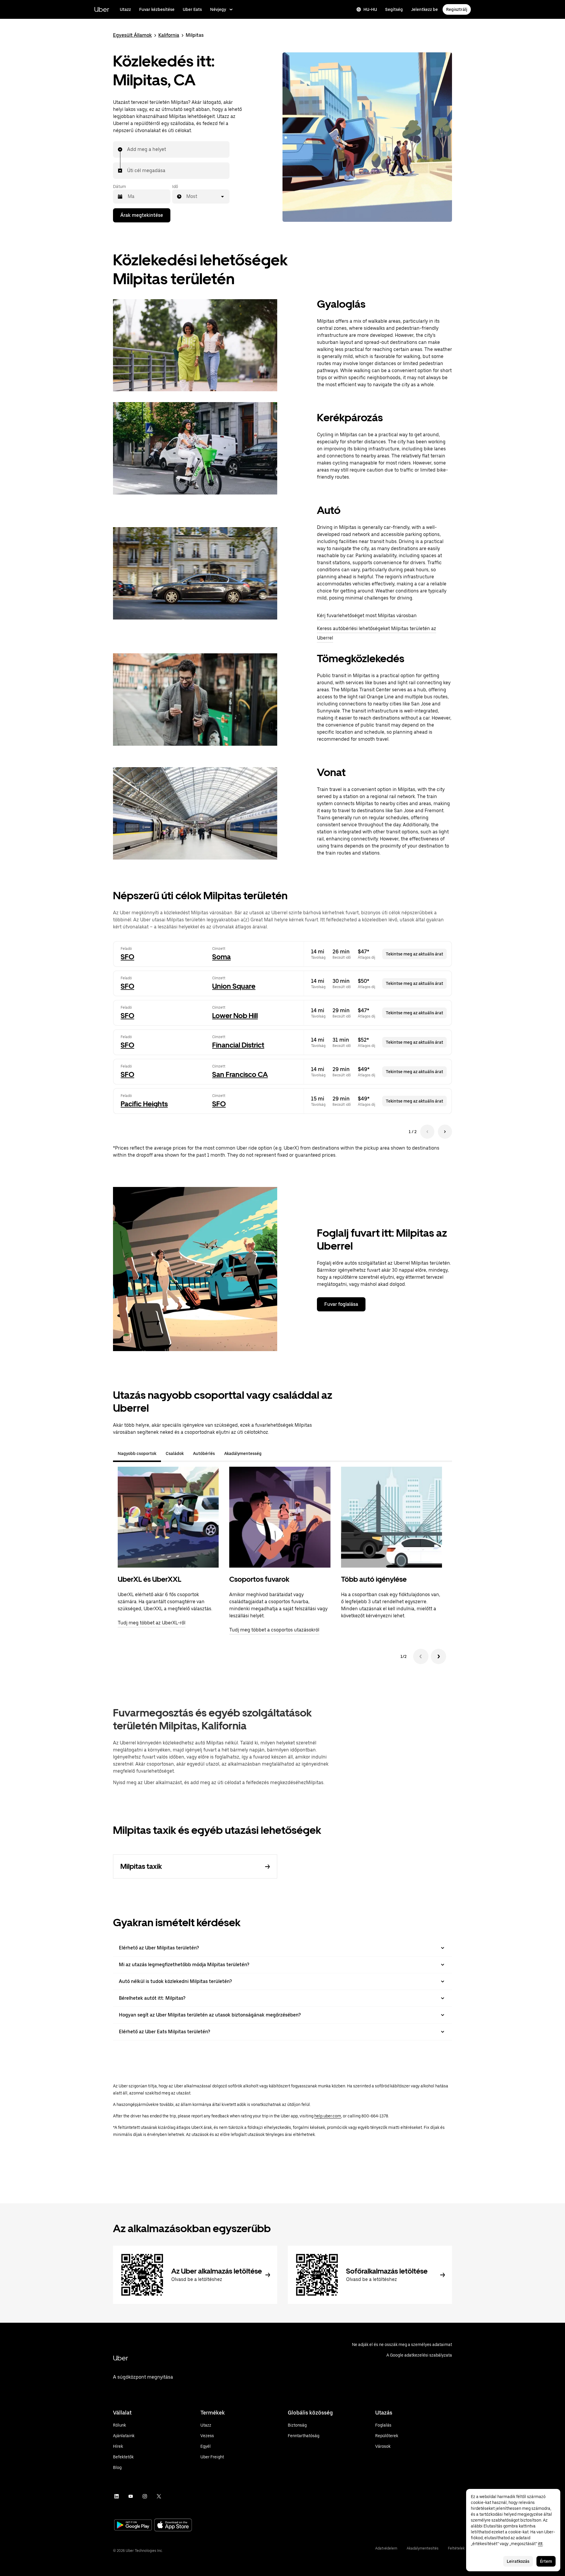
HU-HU (370, 9)
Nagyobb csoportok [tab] (137, 1453)
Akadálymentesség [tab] (243, 1453)
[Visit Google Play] (133, 2526)
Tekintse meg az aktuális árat (414, 954)
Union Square (234, 986)
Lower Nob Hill (235, 1016)
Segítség (394, 9)
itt (540, 2544)
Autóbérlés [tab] (204, 1453)
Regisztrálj (457, 9)
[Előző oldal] (427, 1132)
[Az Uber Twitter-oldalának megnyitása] (159, 2496)
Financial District (238, 1045)
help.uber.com (328, 2116)
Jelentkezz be (424, 9)
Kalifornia (169, 35)
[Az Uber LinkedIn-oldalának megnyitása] (117, 2496)
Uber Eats (192, 9)
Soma (221, 957)
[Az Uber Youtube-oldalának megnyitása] (131, 2496)
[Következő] (438, 1656)
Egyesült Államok (132, 35)
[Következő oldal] (445, 1132)
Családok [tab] (175, 1453)
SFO (127, 957)
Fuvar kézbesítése (157, 9)
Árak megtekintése (142, 215)
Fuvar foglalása (341, 1304)
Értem (546, 2561)
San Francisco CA (240, 1074)
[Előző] (421, 1656)
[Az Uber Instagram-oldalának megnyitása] (145, 2496)
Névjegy (218, 9)
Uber (102, 9)
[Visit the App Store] (173, 2526)
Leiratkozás (518, 2561)
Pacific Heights (144, 1104)
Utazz (125, 9)
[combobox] (127, 149)
